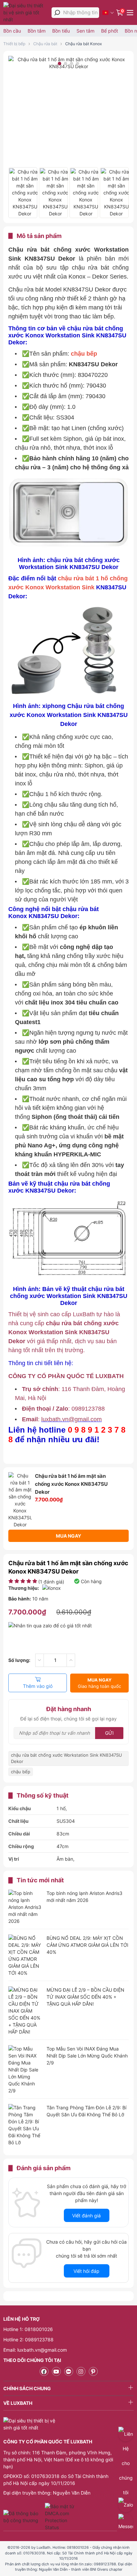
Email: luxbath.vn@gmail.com (35, 2350)
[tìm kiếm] (57, 13)
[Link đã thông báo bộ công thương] (23, 2517)
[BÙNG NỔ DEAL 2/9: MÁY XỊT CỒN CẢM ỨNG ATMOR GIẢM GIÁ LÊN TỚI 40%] (25, 1955)
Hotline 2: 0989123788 (28, 2340)
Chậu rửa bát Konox (83, 44)
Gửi (109, 1733)
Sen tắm (85, 31)
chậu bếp (21, 1772)
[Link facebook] (44, 2371)
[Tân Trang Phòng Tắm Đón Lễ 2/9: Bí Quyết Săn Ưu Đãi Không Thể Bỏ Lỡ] (25, 2125)
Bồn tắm (37, 31)
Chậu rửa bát (45, 44)
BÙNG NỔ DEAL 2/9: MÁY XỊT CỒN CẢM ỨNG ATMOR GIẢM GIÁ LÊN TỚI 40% (87, 1945)
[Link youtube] (56, 2371)
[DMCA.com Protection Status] (60, 2517)
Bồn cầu (12, 31)
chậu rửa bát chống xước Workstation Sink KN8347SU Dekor (67, 1758)
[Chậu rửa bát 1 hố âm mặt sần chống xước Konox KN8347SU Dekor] (23, 193)
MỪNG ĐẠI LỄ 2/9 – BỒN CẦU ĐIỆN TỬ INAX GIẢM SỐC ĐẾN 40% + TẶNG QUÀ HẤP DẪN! (85, 1997)
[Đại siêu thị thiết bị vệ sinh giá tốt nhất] (26, 12)
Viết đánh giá (86, 2216)
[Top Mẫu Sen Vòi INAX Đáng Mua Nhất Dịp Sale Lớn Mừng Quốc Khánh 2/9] (25, 2070)
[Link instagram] (81, 2371)
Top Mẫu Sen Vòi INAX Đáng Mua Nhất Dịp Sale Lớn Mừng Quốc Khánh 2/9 (87, 2056)
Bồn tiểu (61, 31)
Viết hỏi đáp (86, 2271)
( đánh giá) (51, 1582)
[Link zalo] (69, 2371)
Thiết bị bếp (14, 44)
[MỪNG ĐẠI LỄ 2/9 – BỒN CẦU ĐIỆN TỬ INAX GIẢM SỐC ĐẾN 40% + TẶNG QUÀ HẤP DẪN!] (25, 2011)
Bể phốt (110, 31)
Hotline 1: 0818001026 (28, 2329)
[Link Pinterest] (93, 2371)
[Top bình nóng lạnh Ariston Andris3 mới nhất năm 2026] (25, 1907)
